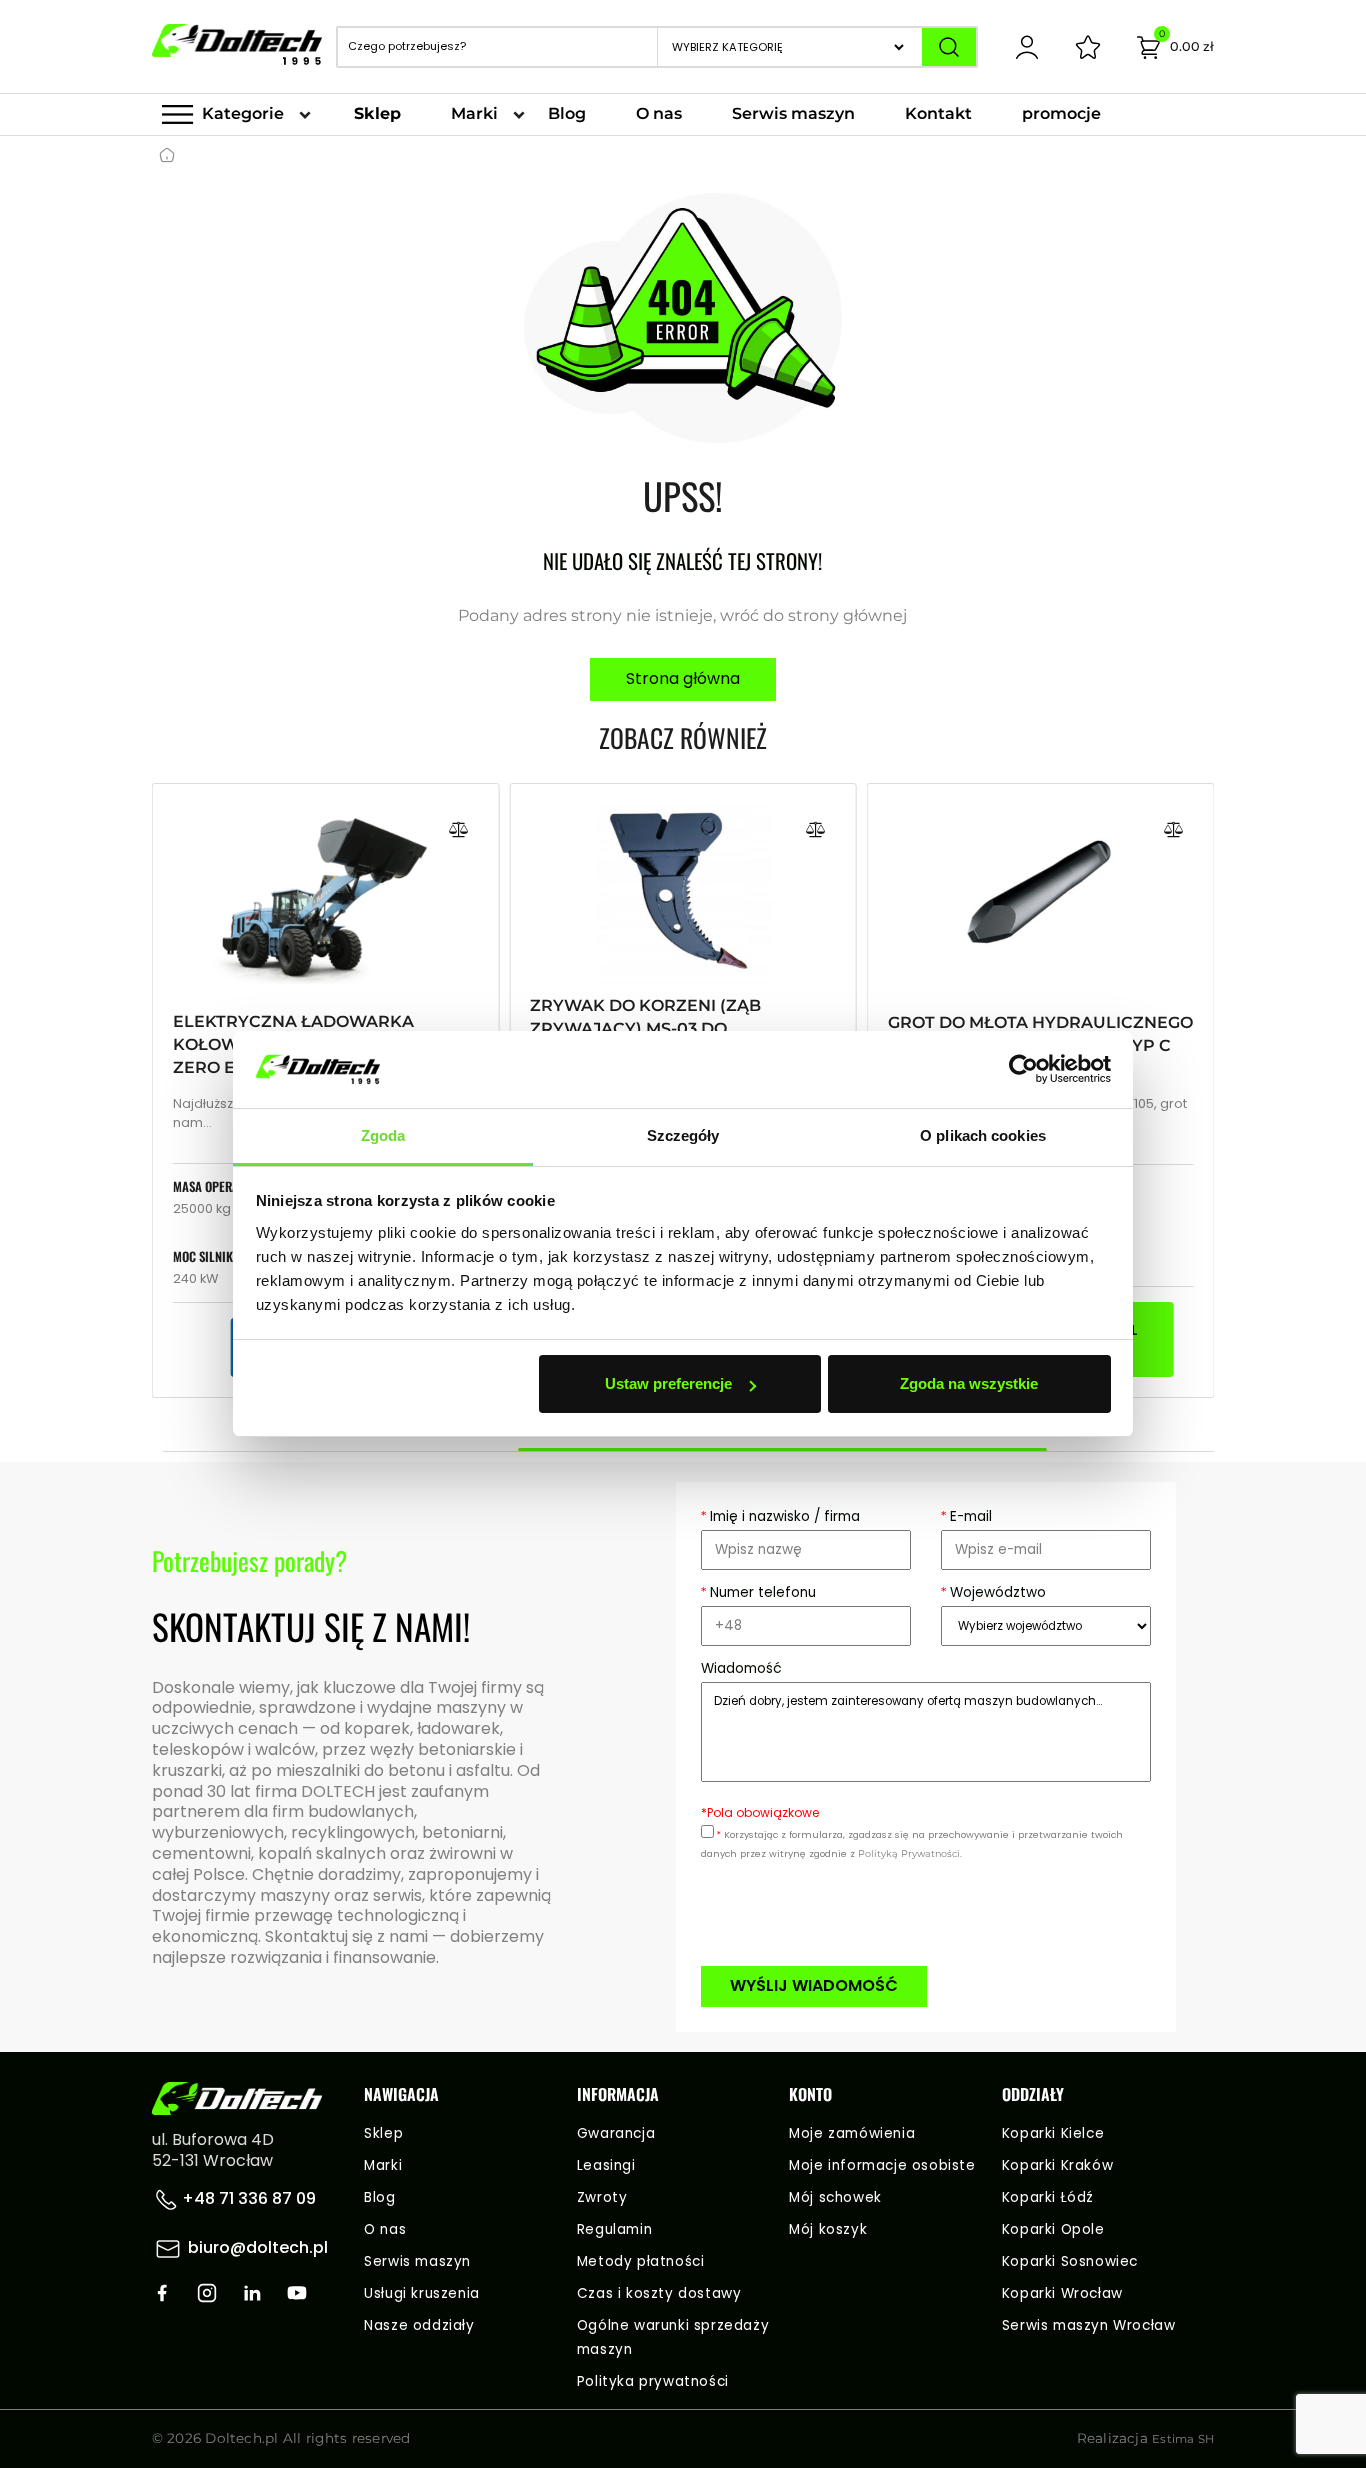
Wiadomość (741, 1668)
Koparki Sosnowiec (1070, 2261)
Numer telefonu (758, 1592)
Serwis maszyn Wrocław (1089, 2325)
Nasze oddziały (419, 2325)
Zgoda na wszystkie (969, 1383)
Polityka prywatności (653, 2381)
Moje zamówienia (852, 2133)
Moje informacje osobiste (882, 2165)
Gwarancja (616, 2133)
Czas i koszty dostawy (659, 2293)
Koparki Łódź (1048, 2197)
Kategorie (243, 113)
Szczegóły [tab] (683, 1135)
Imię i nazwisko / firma (780, 1516)
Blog (567, 113)
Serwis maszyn (793, 113)
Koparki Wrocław (1062, 2293)
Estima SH (1183, 2439)
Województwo (993, 1592)
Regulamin (614, 2229)
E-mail (966, 1516)
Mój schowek (835, 2197)
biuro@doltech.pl (258, 2247)
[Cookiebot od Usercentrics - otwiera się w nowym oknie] (1023, 1070)
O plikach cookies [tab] (983, 1135)
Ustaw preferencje (668, 1383)
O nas (659, 113)
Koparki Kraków (1057, 2165)
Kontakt (938, 113)
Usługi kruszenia (422, 2293)
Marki (474, 113)
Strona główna (683, 678)
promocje (1061, 113)
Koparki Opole (1053, 2229)
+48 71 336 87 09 (247, 2198)
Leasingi (606, 2165)
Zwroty (602, 2197)
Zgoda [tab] (383, 1135)
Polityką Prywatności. (910, 1853)
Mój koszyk (828, 2229)
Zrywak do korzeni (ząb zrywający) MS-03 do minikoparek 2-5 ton (645, 1028)
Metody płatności (641, 2261)
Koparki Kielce (1053, 2133)
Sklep (377, 113)
